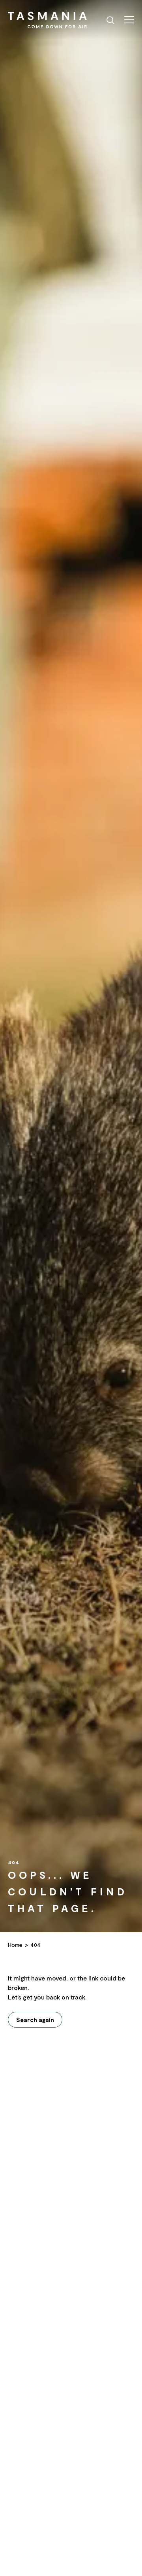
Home (15, 1945)
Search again (35, 2020)
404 (35, 1945)
